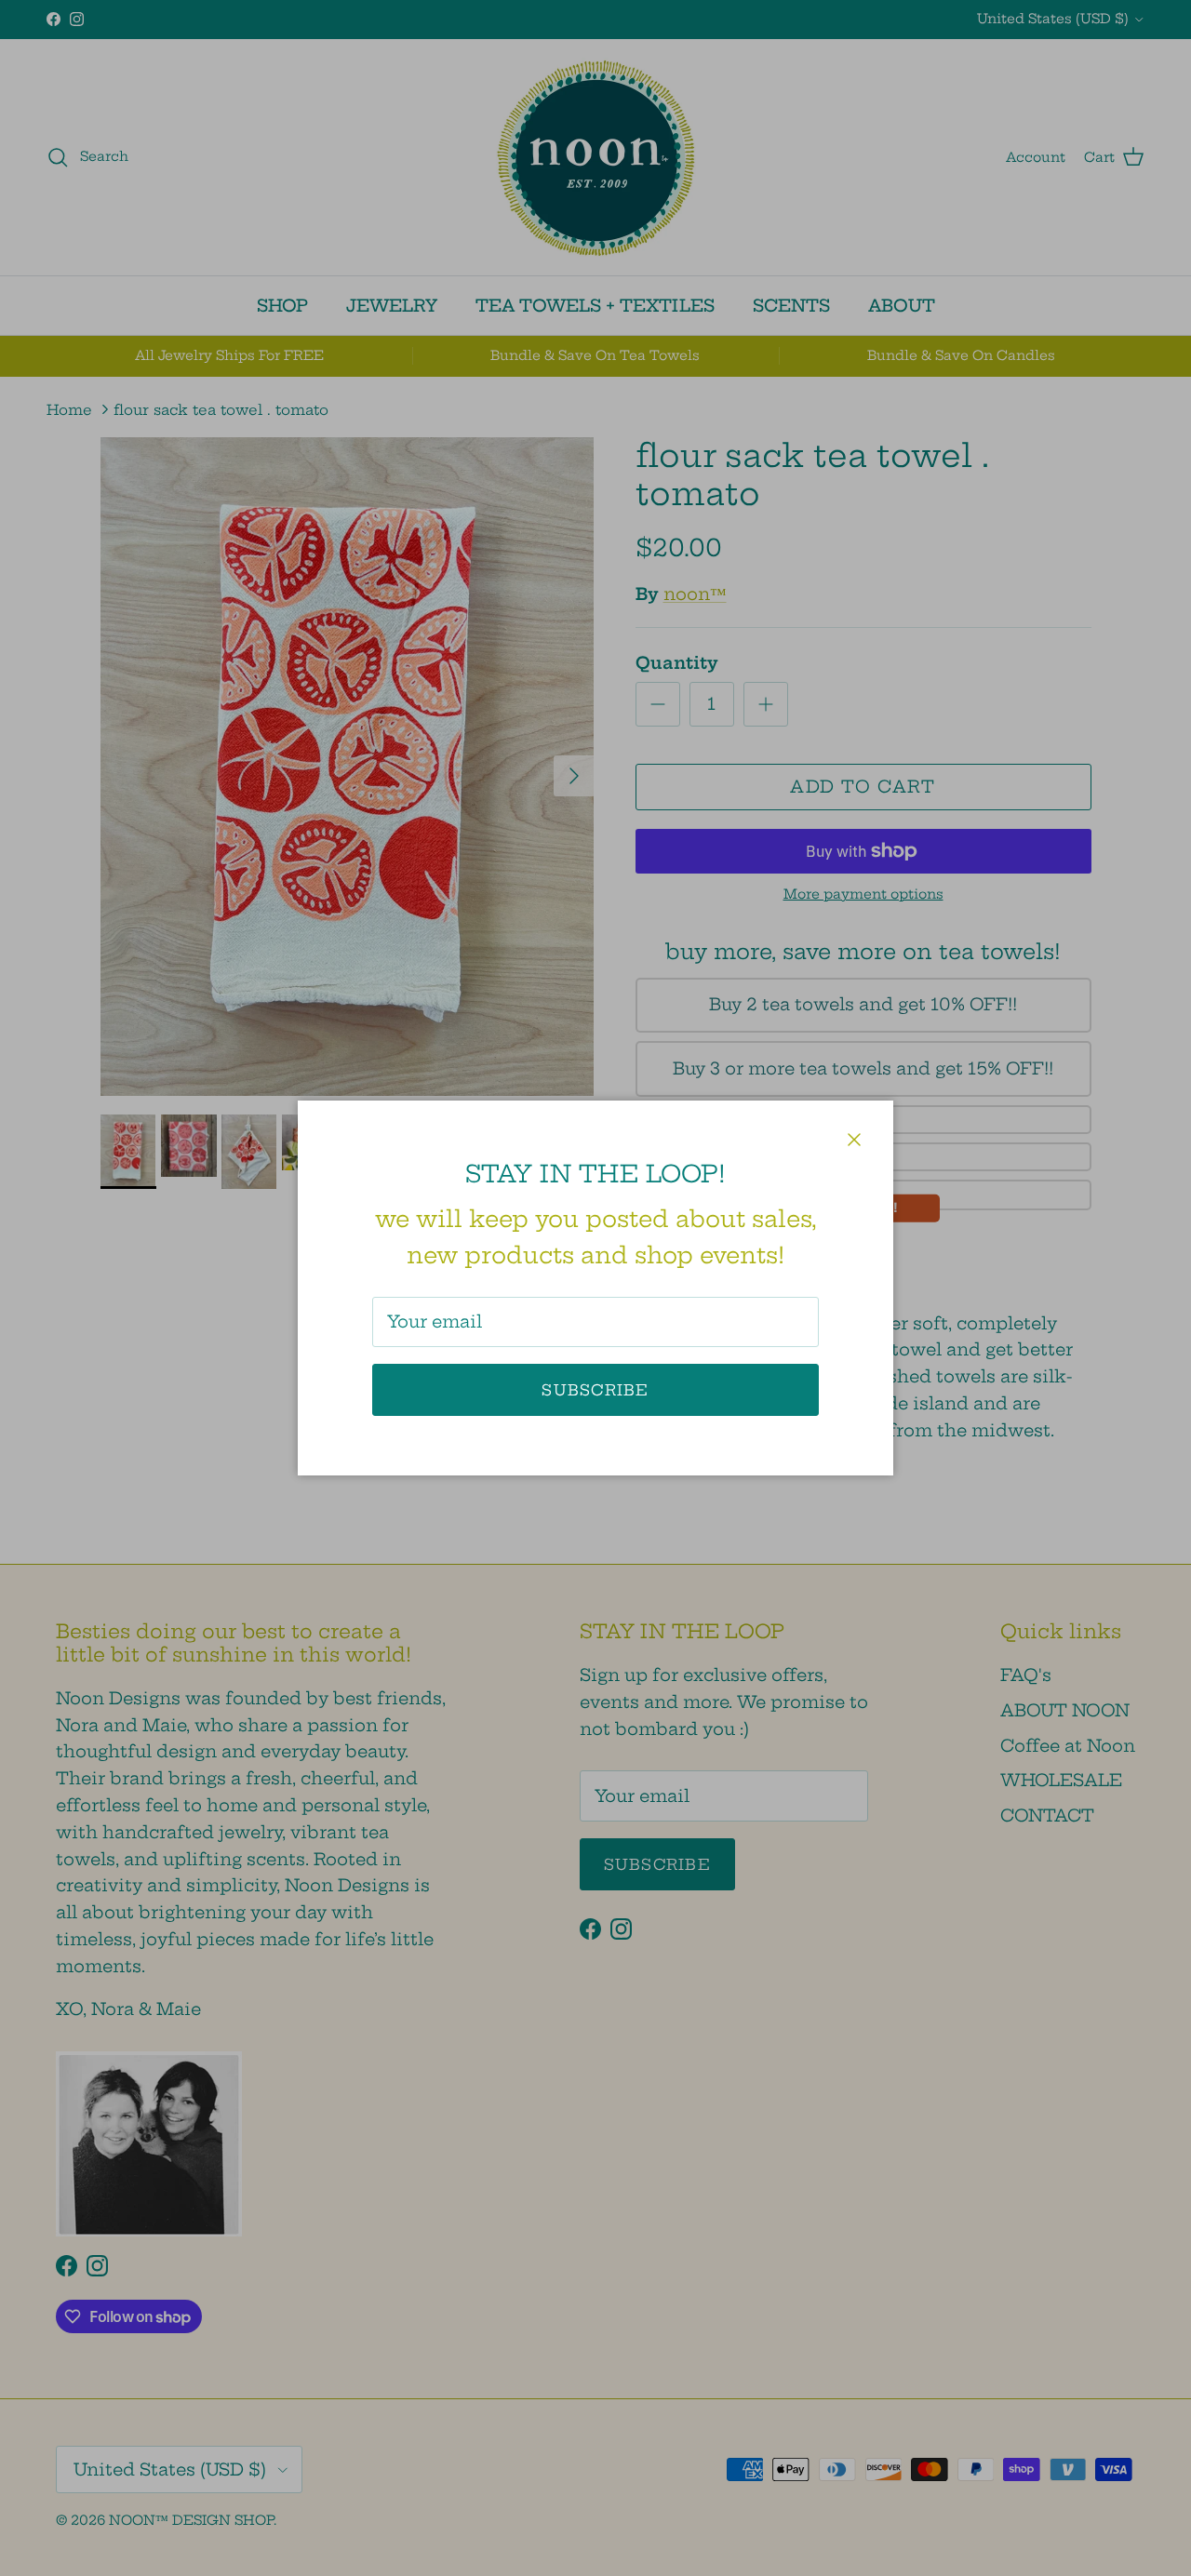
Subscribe (595, 1390)
